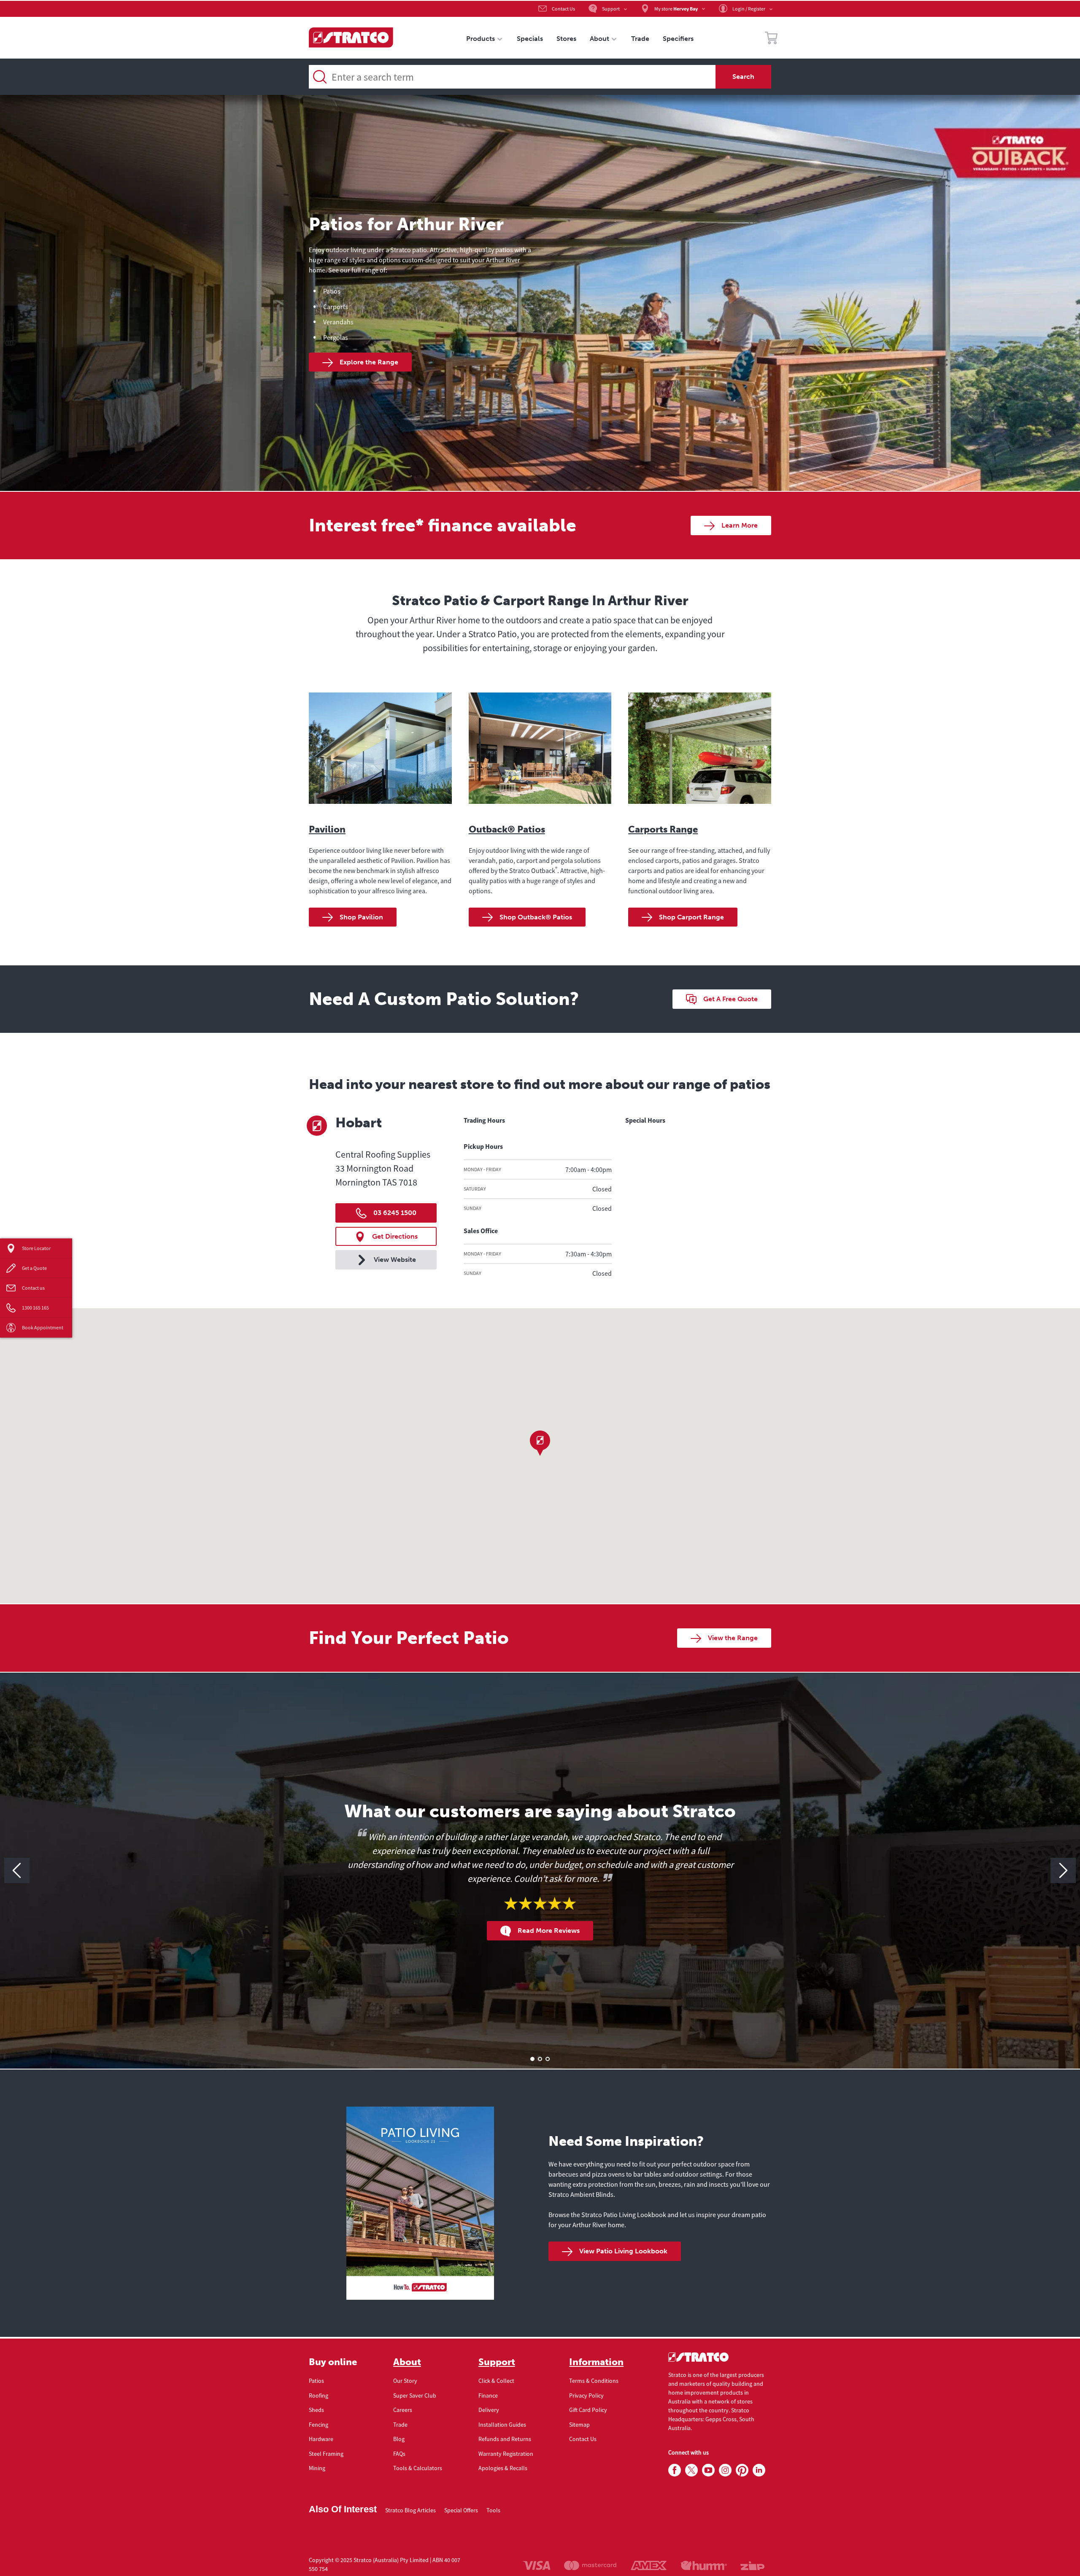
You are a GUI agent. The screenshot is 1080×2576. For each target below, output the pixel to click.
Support (497, 2362)
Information (596, 2362)
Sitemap (579, 2425)
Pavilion (327, 829)
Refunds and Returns (505, 2439)
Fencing (319, 2425)
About (407, 2362)
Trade (400, 2425)
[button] (540, 1443)
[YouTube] (708, 2471)
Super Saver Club (415, 2395)
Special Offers (461, 2510)
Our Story (405, 2381)
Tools (493, 2510)
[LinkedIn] (759, 2471)
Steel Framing (326, 2454)
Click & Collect (496, 2381)
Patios (316, 2381)
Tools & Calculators (418, 2468)
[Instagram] (725, 2471)
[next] (1063, 1870)
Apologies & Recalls (503, 2468)
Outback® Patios (507, 829)
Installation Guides (502, 2425)
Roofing (319, 2395)
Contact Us (583, 2439)
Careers (403, 2410)
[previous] (17, 1870)
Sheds (316, 2410)
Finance (488, 2395)
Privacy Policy (586, 2395)
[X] (691, 2471)
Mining (317, 2468)
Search (743, 77)
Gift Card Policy (588, 2410)
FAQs (399, 2454)
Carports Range (663, 829)
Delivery (489, 2410)
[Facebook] (675, 2471)
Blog (399, 2439)
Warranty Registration (506, 2454)
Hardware (321, 2439)
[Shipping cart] (771, 39)
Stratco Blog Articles (410, 2510)
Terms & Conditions (594, 2381)
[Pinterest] (742, 2471)
